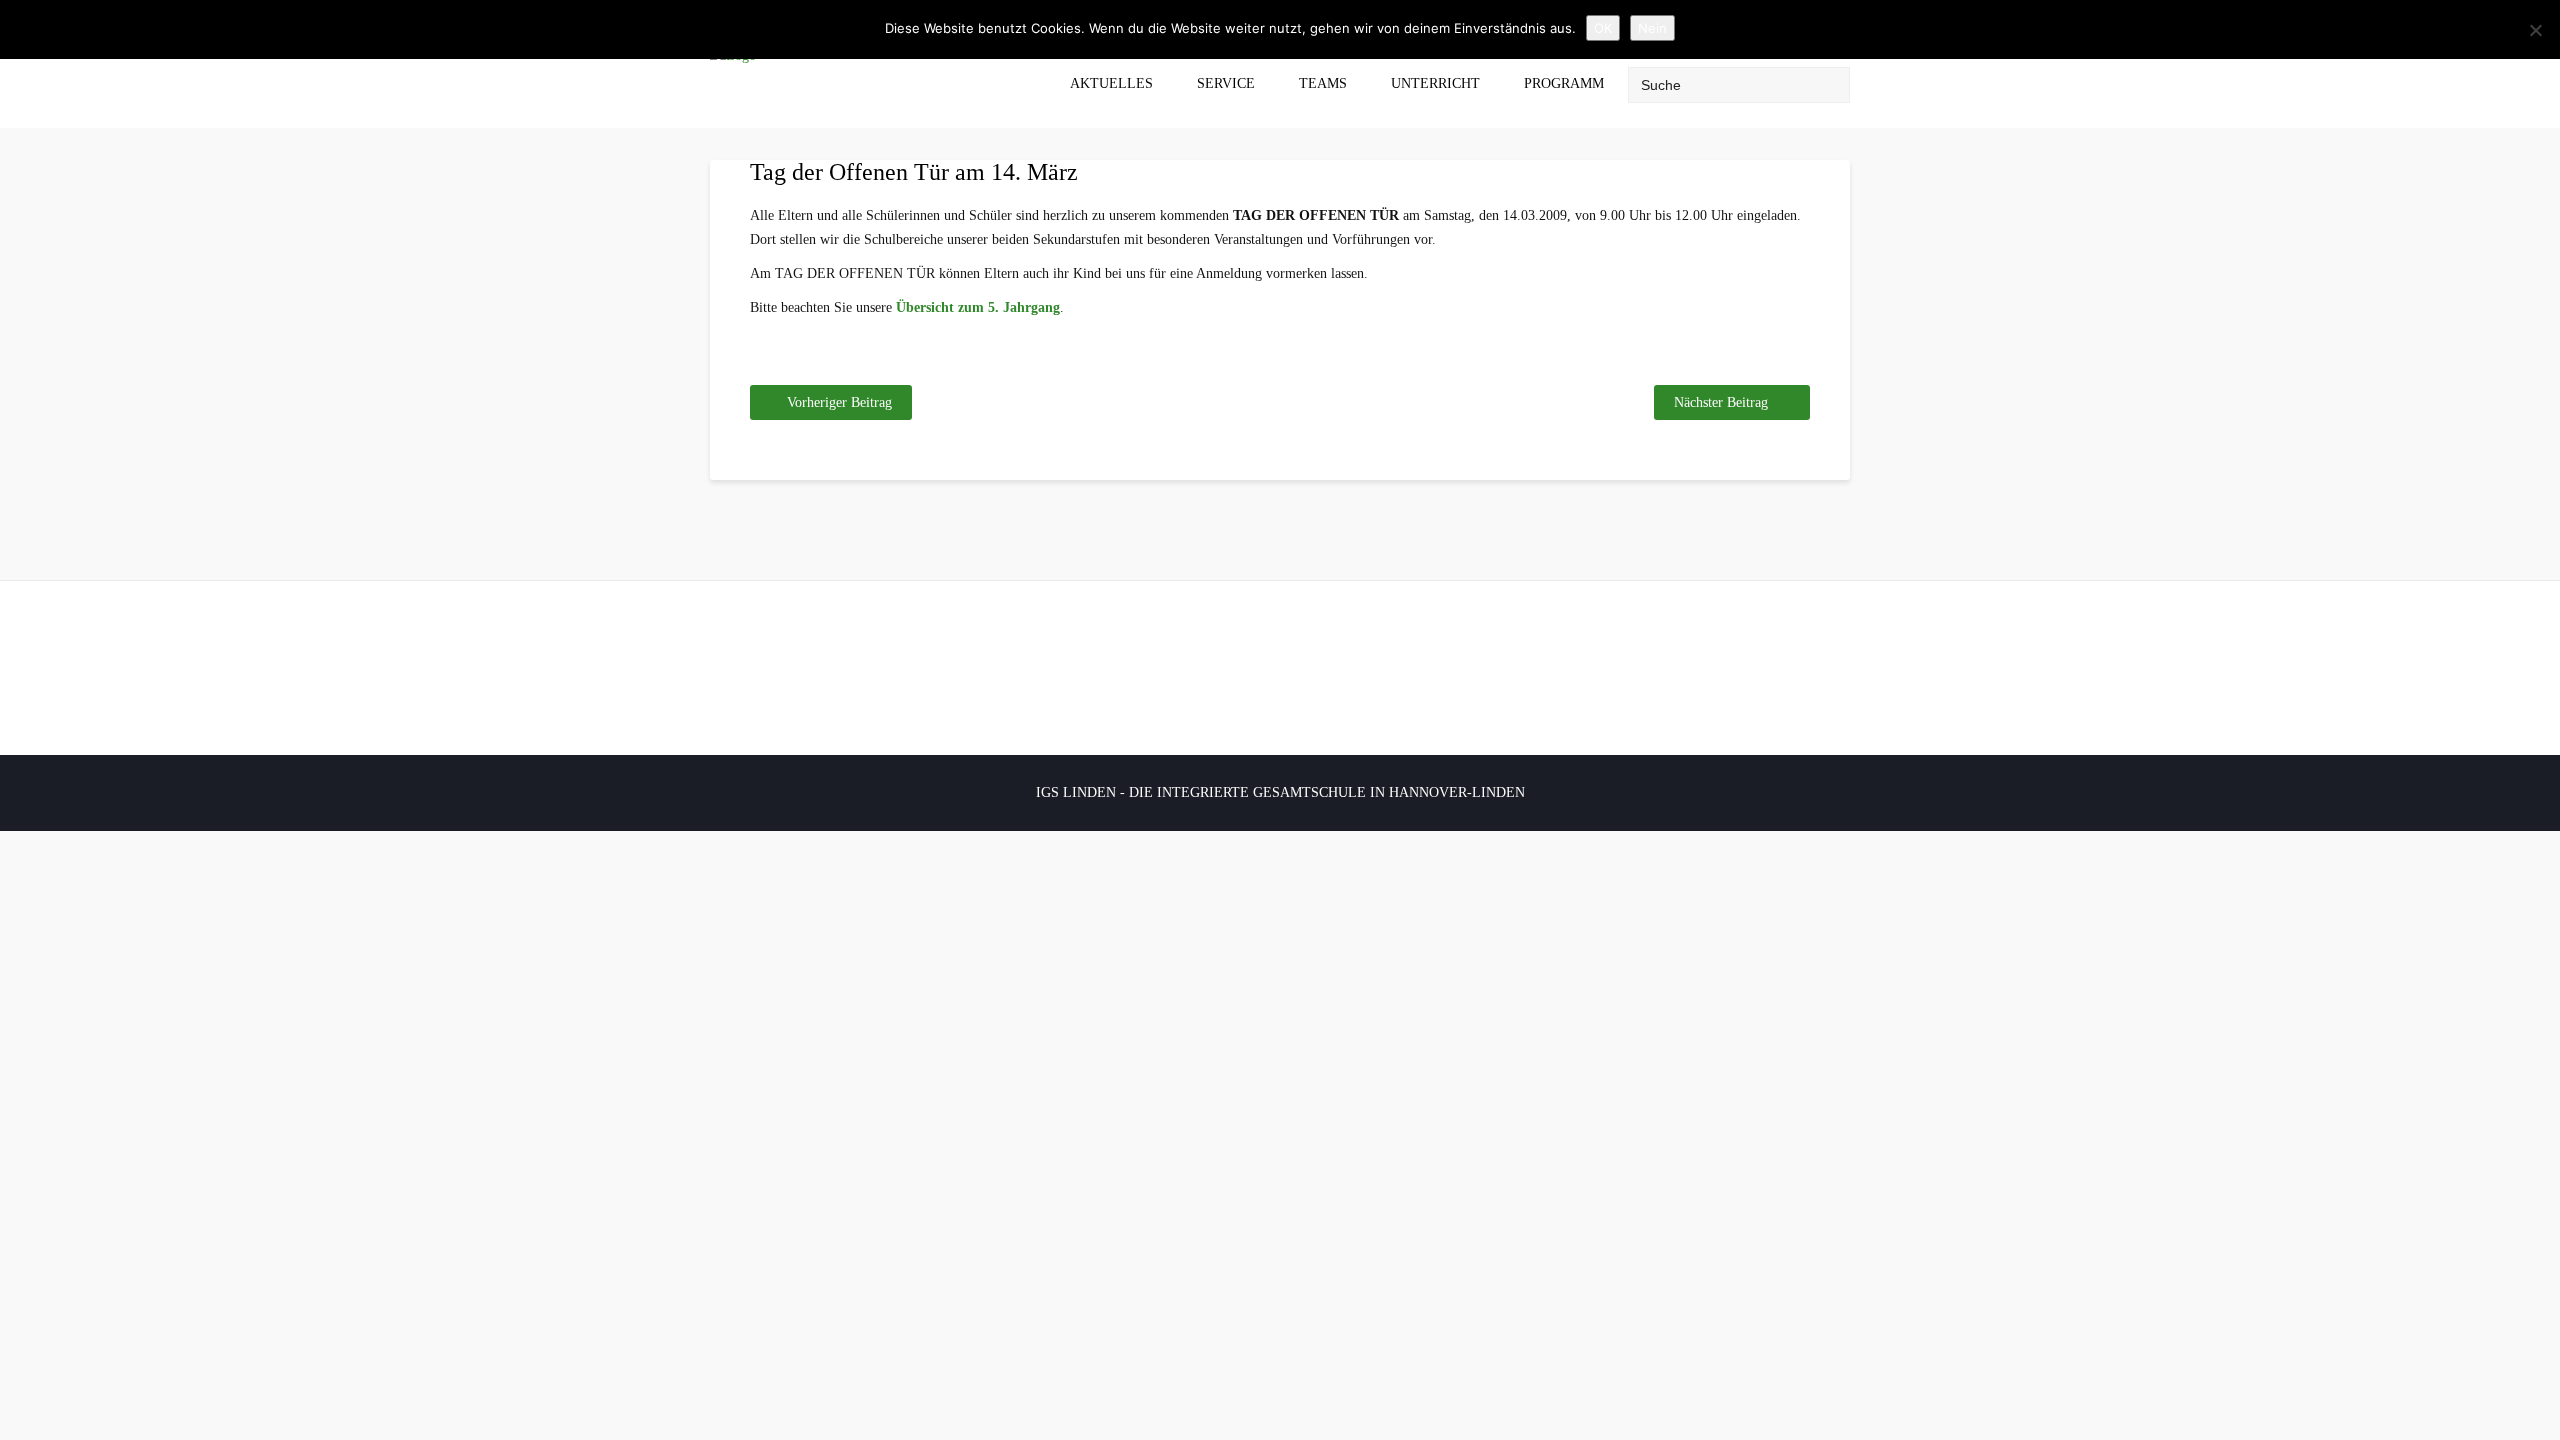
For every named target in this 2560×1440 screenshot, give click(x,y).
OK (1603, 28)
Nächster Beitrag (1721, 402)
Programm (1564, 83)
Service (1226, 83)
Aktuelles (1111, 83)
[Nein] (2535, 30)
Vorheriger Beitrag (839, 402)
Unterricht (1435, 83)
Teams (1323, 83)
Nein (1652, 28)
